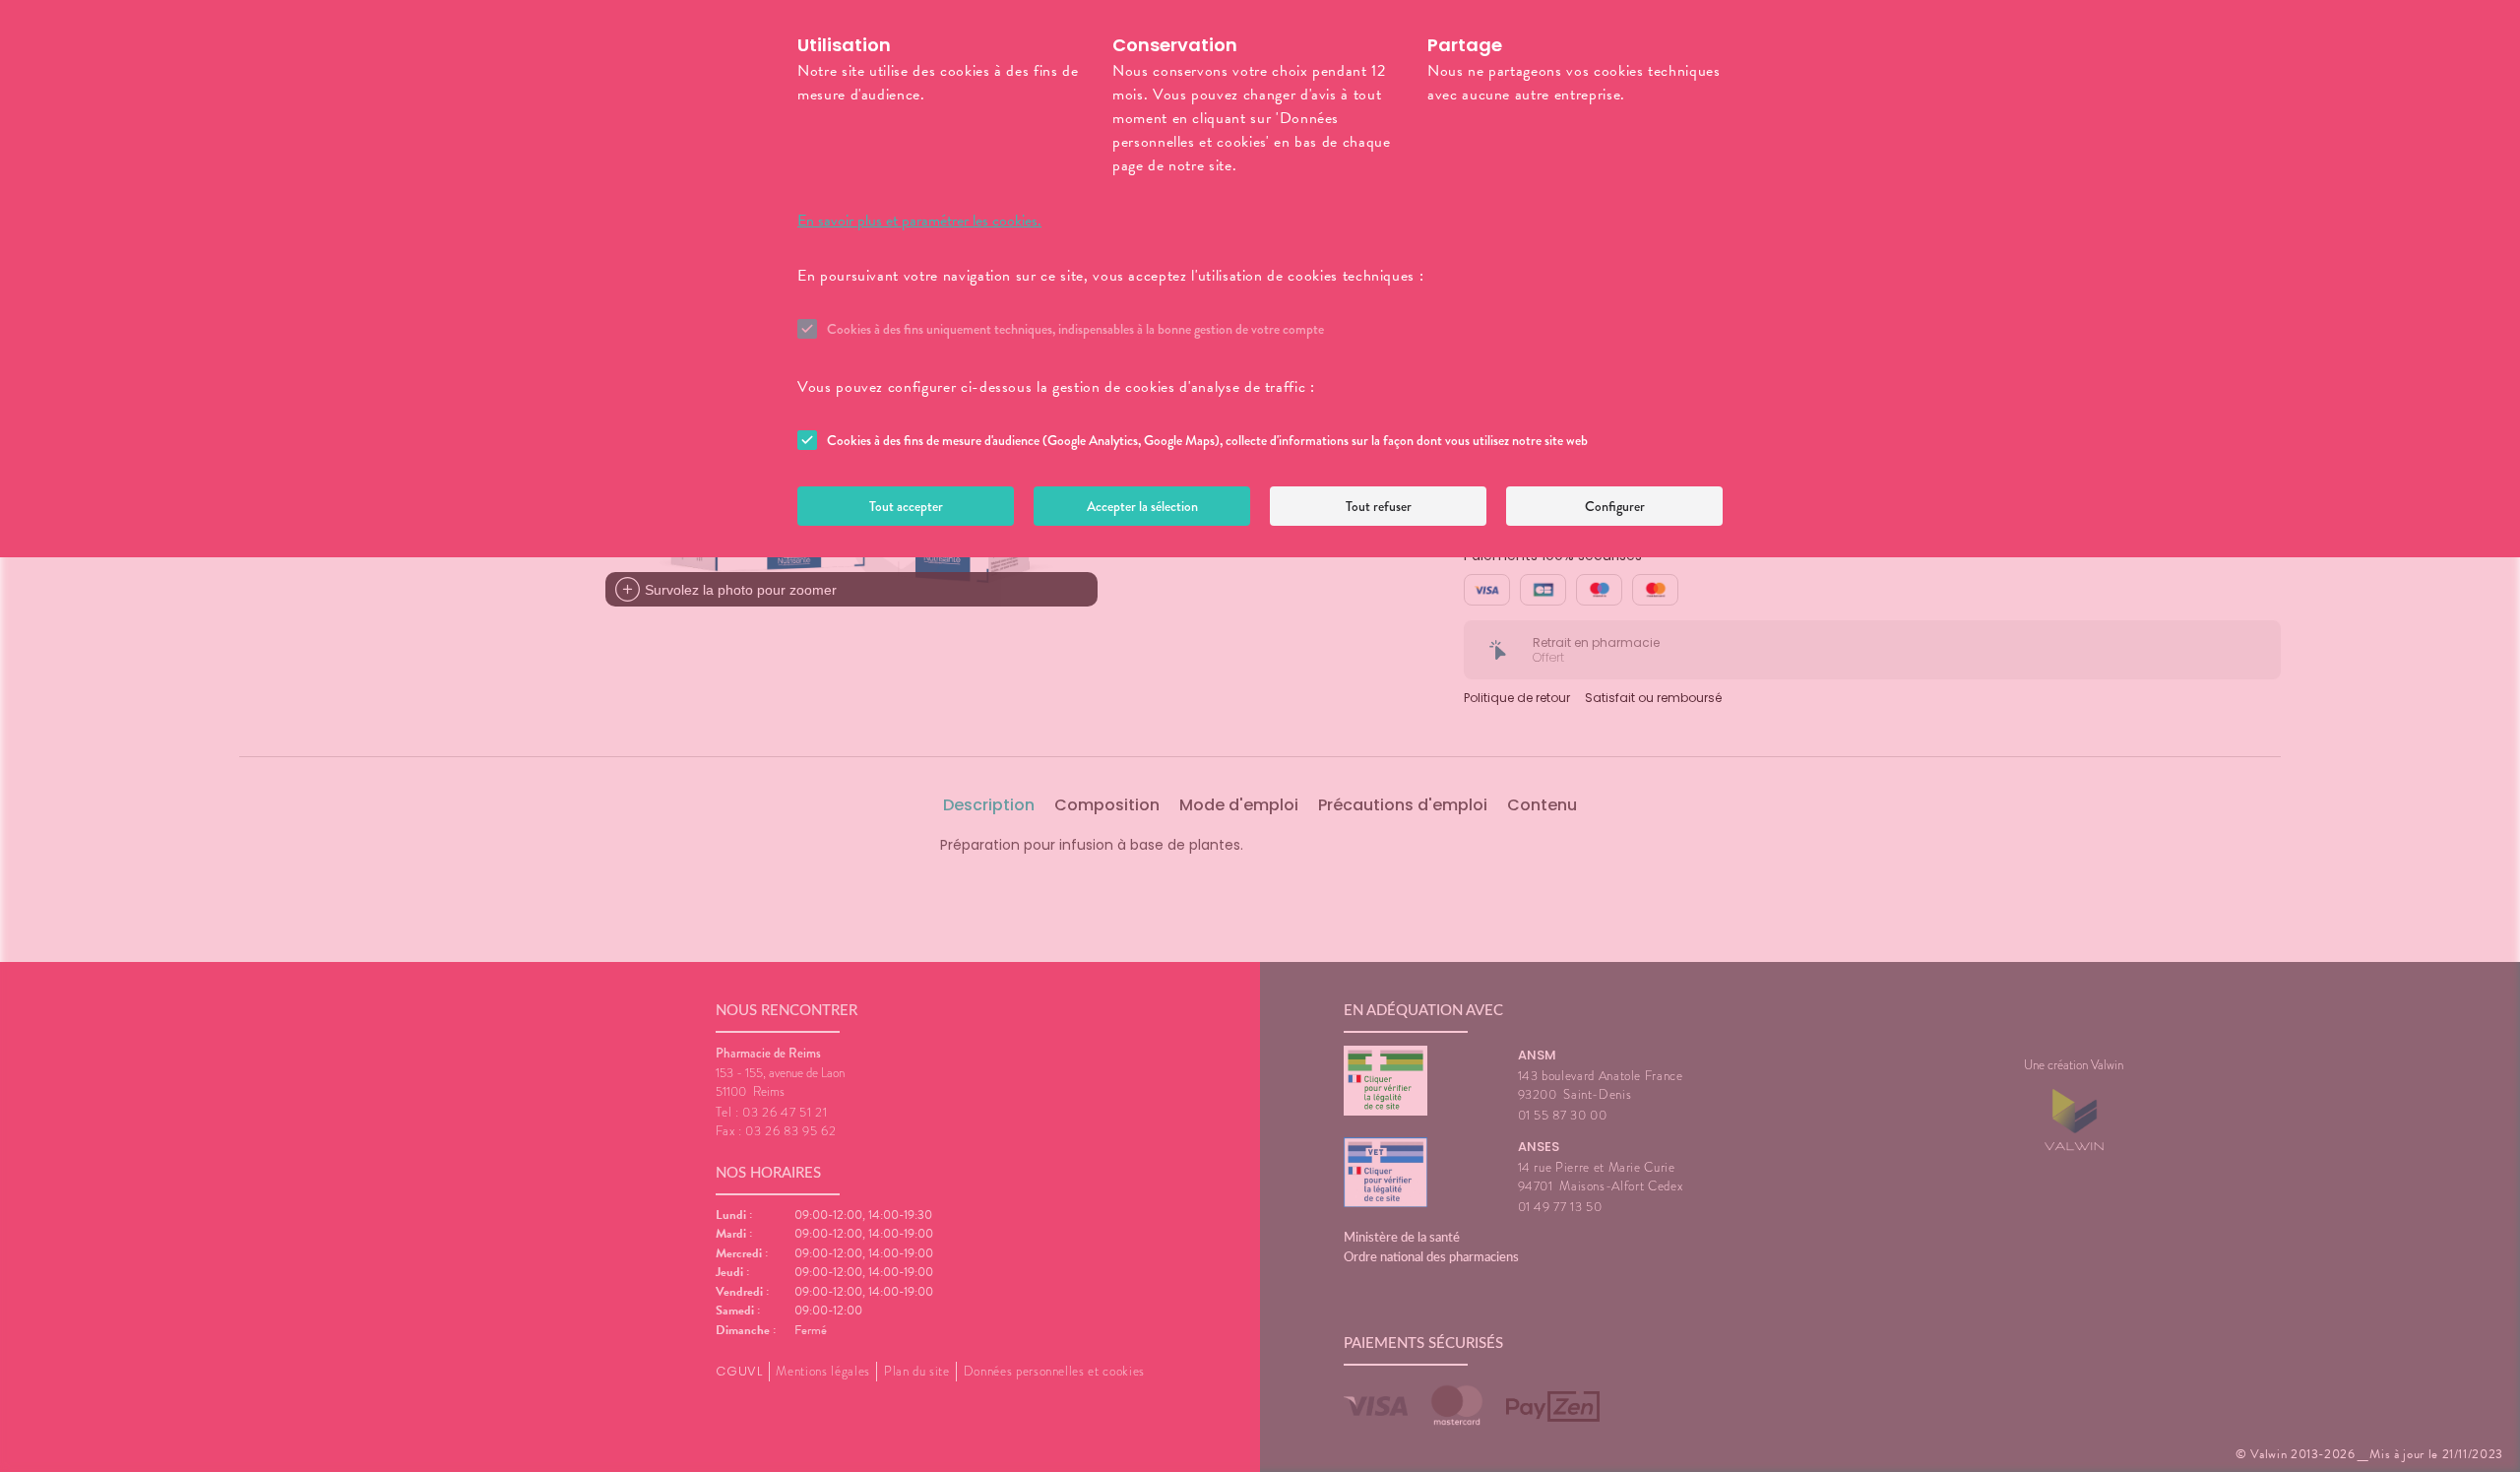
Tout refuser (1379, 506)
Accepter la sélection (1142, 506)
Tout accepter (906, 506)
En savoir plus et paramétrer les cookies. (919, 221)
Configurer (1615, 506)
